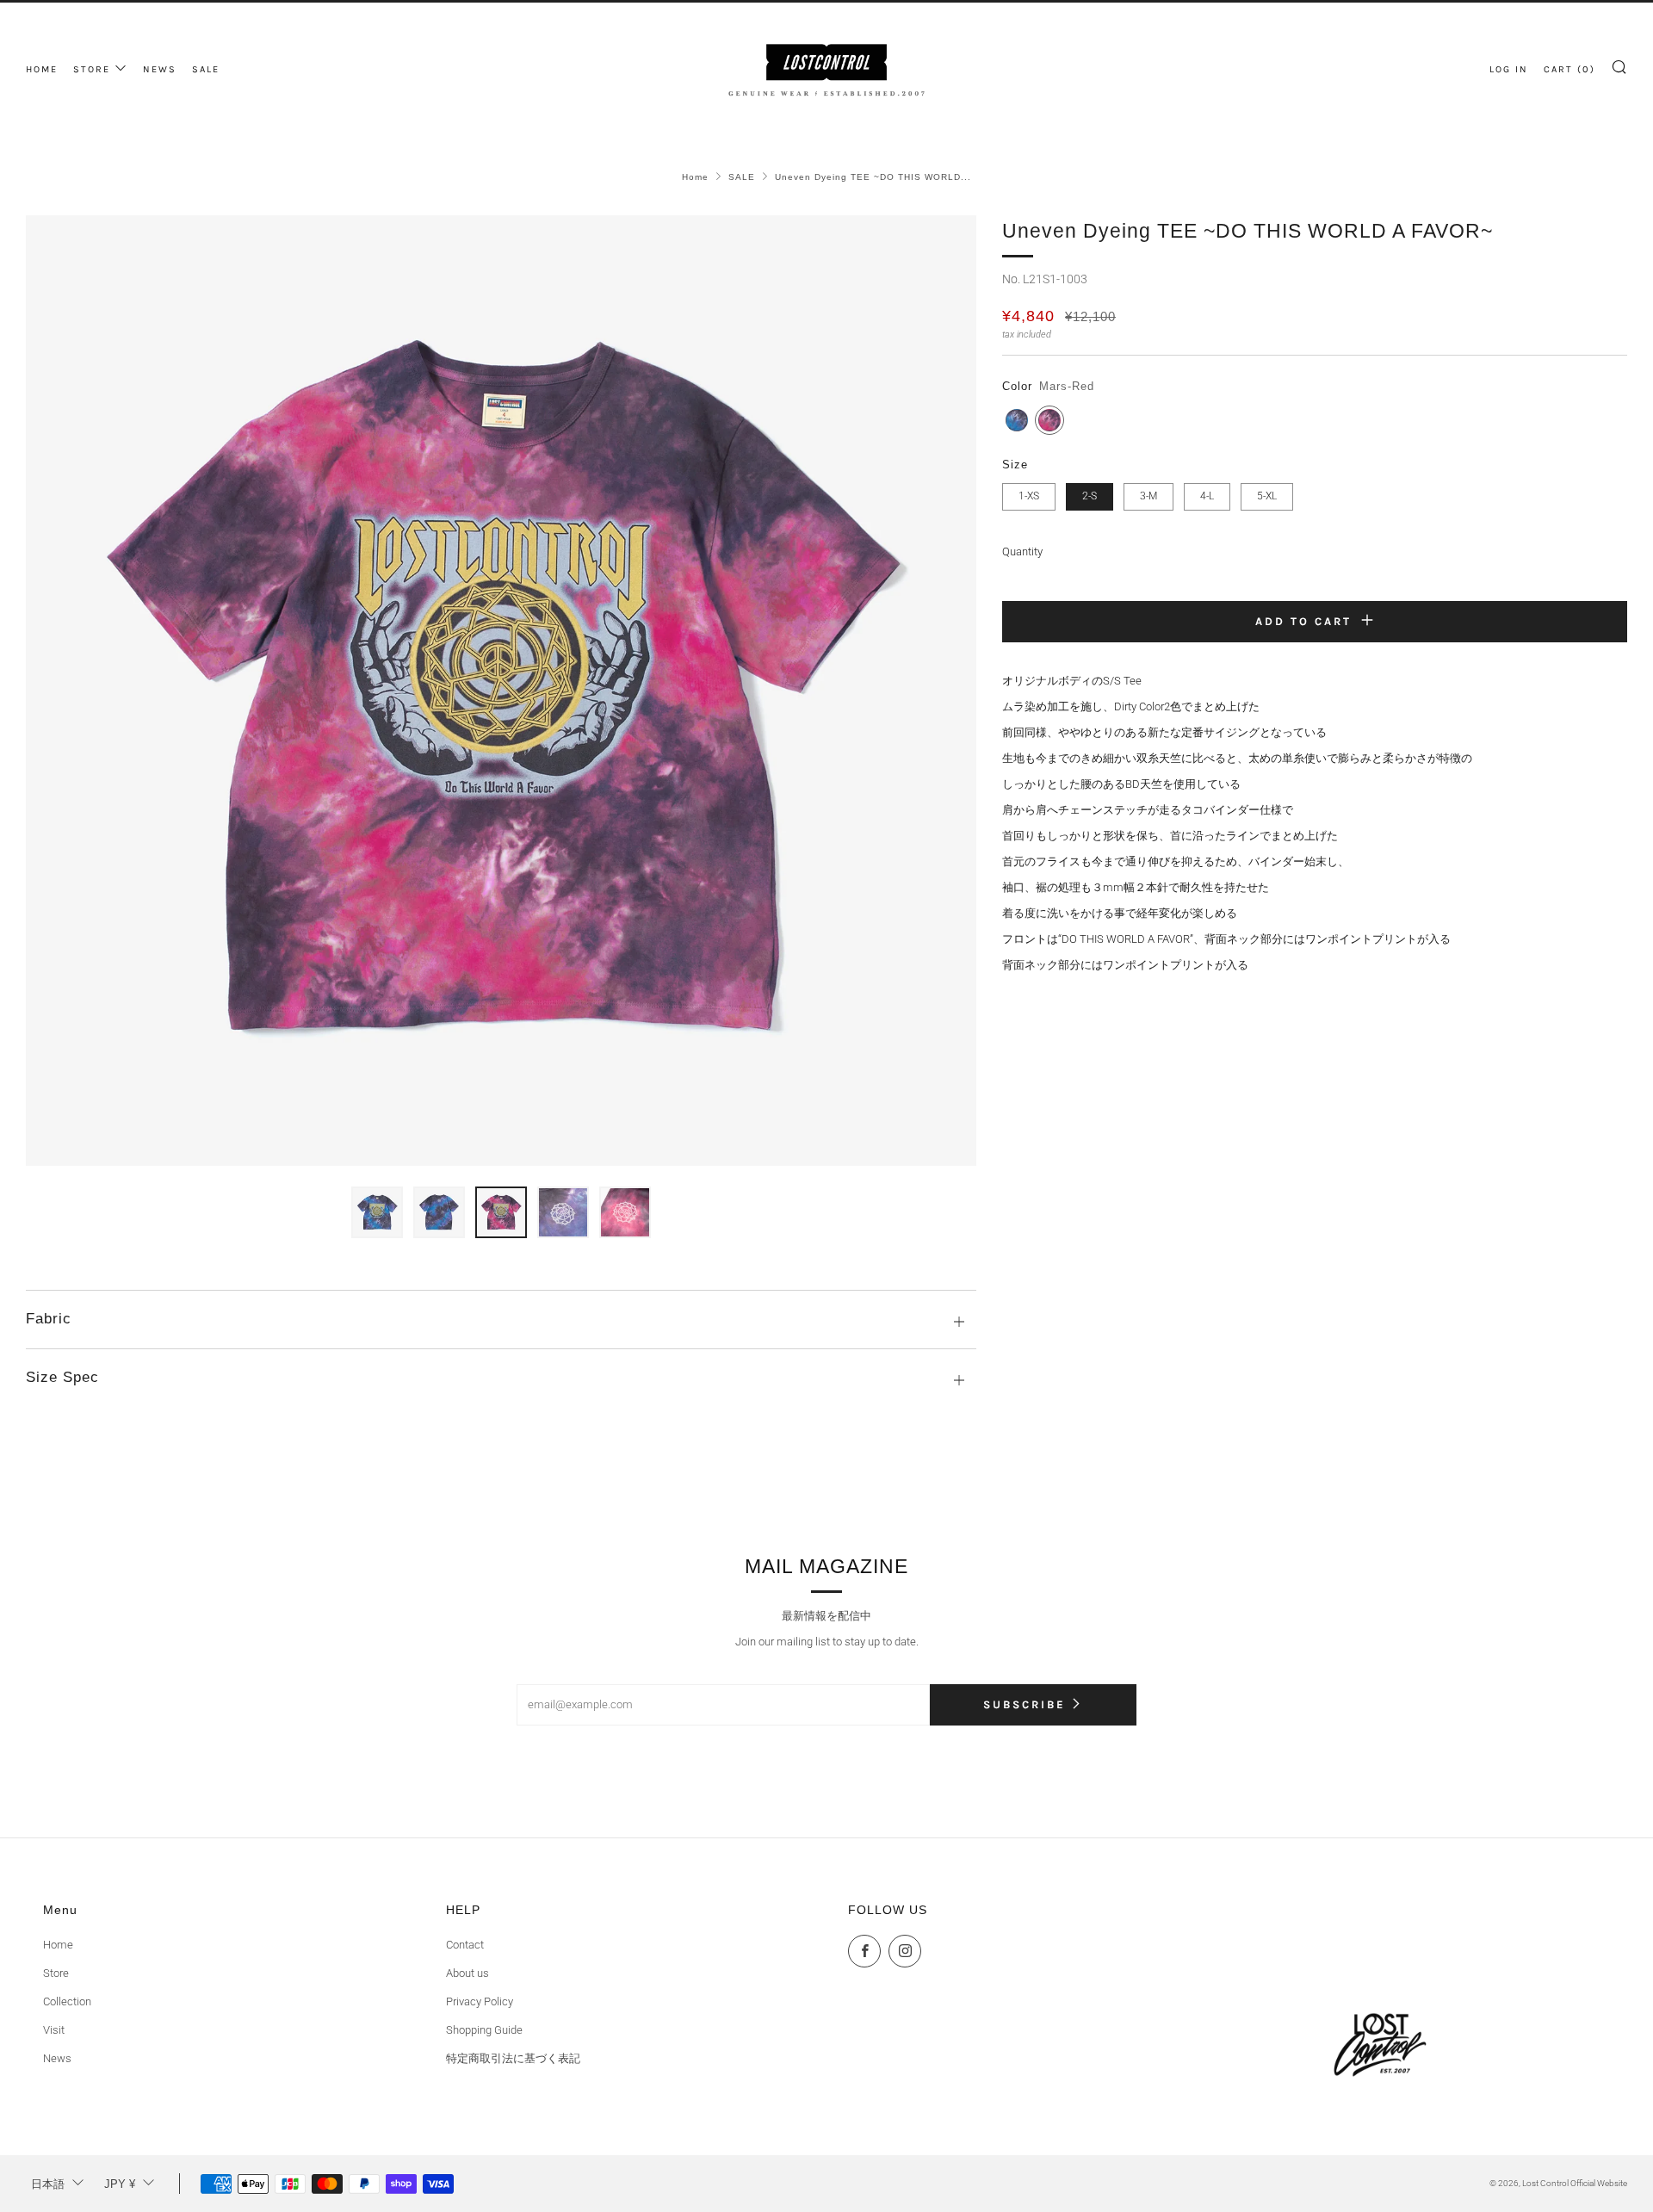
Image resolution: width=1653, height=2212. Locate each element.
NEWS (160, 69)
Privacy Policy (480, 2001)
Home (695, 177)
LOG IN (1509, 69)
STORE (92, 69)
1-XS (1029, 496)
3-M (1148, 496)
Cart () (1569, 69)
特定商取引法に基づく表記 (513, 2058)
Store (56, 1973)
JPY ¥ (120, 2184)
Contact (465, 1945)
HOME (42, 69)
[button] (377, 1212)
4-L (1207, 496)
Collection (67, 2001)
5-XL (1267, 496)
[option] (501, 691)
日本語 (48, 2184)
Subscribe (1025, 1704)
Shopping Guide (484, 2030)
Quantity (1022, 551)
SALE (206, 69)
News (57, 2058)
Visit (54, 2030)
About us (467, 1973)
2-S (1090, 496)
